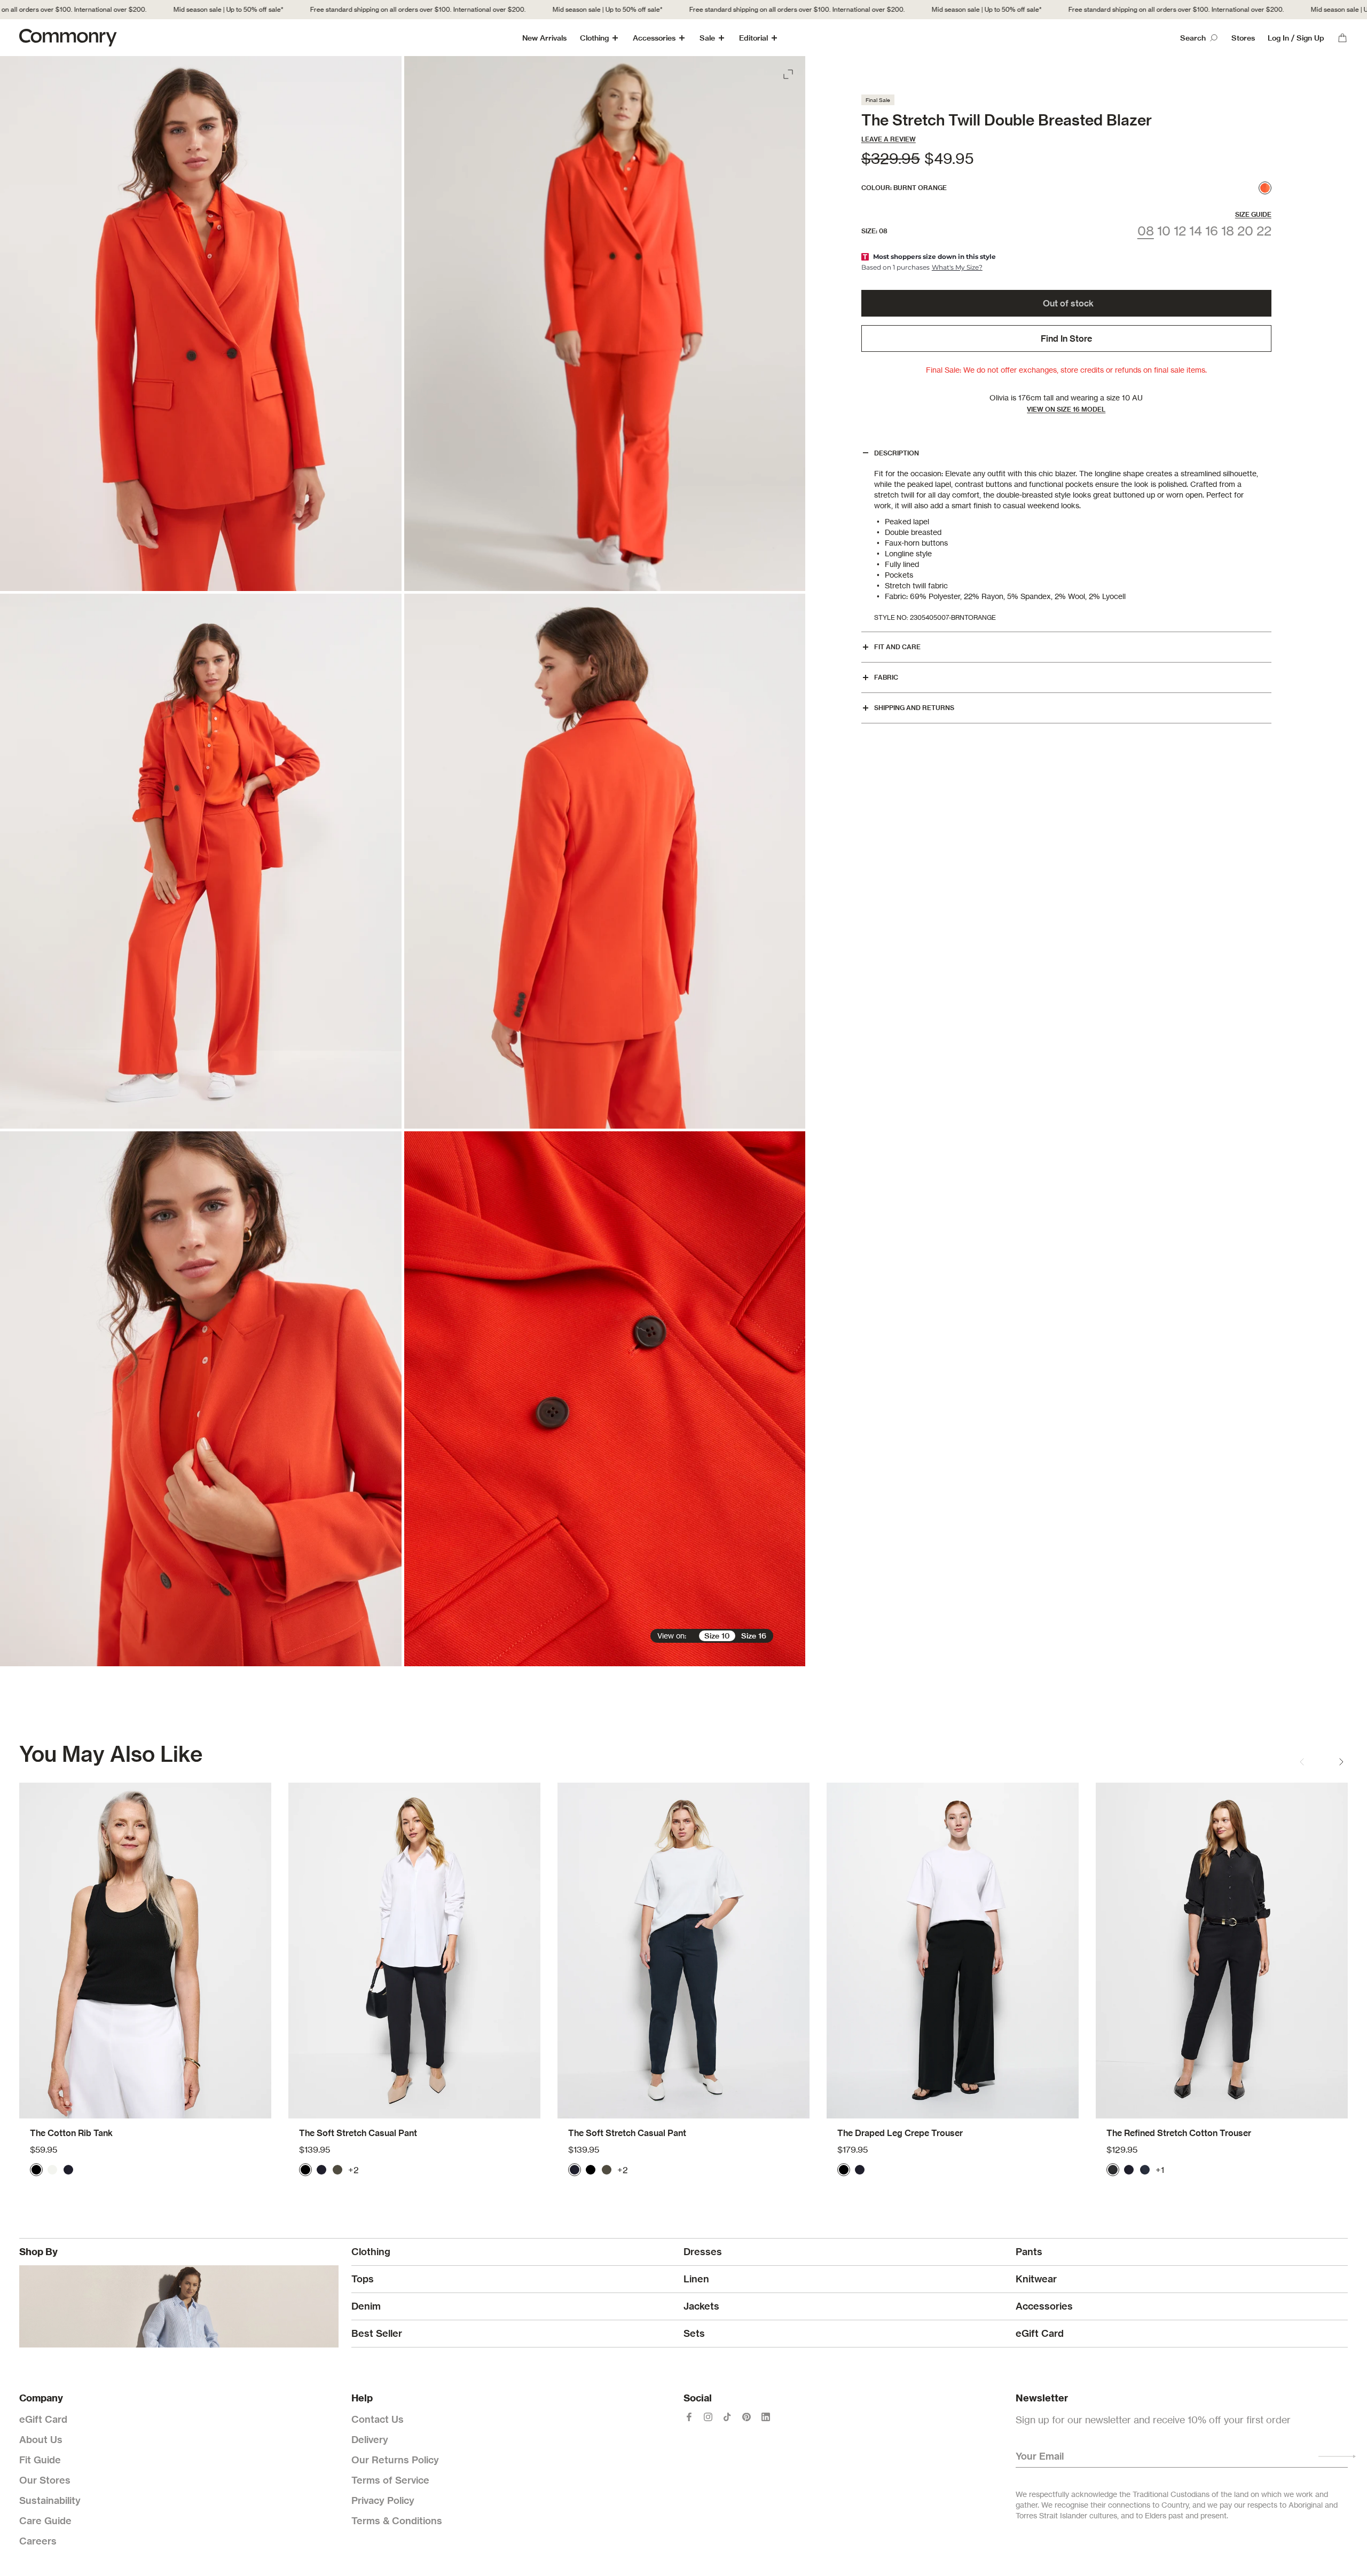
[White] (52, 2170)
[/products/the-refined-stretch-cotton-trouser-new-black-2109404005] (1222, 1951)
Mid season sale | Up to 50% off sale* (148, 9)
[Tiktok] (727, 2417)
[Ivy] (337, 2170)
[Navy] (68, 2170)
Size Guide (1253, 214)
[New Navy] (1145, 2170)
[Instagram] (708, 2417)
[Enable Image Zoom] (789, 72)
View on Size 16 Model (1066, 409)
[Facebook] (689, 2417)
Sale (707, 38)
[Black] (36, 2170)
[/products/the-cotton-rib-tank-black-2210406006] (145, 1951)
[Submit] (1337, 2456)
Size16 (754, 1636)
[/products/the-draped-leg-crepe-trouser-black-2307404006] (953, 1951)
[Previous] (1302, 1762)
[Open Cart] (1342, 38)
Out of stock (1068, 303)
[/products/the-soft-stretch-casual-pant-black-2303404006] (414, 1951)
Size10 (717, 1636)
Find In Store (1066, 338)
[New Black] (1113, 2170)
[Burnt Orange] (1265, 188)
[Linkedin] (766, 2417)
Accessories (654, 38)
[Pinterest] (747, 2417)
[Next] (1341, 1762)
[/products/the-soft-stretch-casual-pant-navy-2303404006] (683, 1951)
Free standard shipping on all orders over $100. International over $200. (338, 9)
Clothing (594, 38)
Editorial (753, 38)
